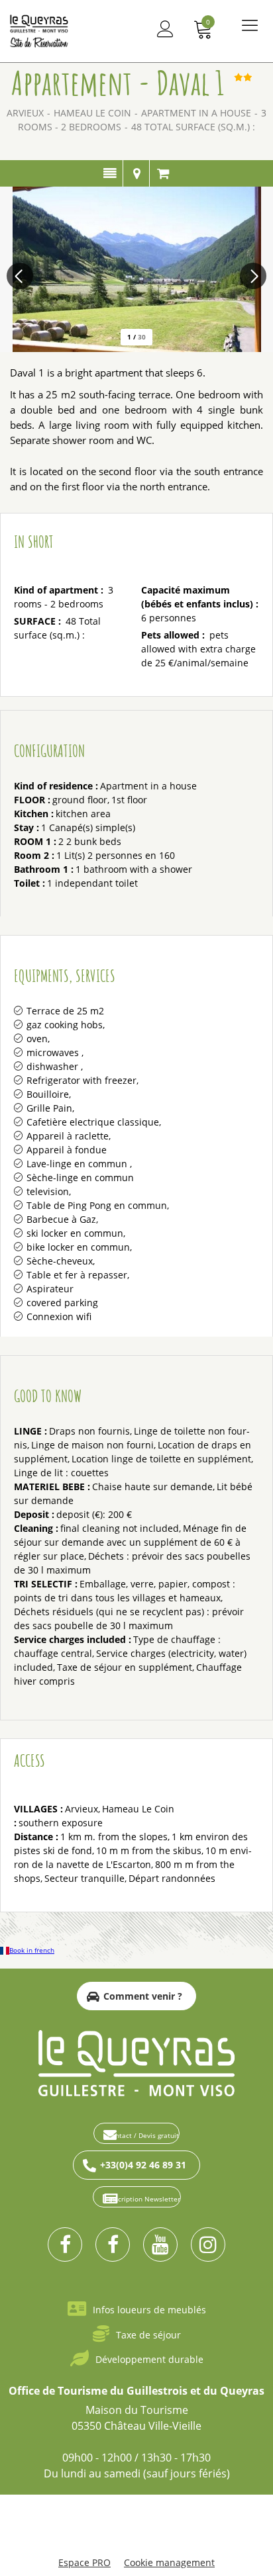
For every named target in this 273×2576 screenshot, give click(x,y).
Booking (163, 173)
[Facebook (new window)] (65, 2244)
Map (136, 173)
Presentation (110, 173)
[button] (203, 29)
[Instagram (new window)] (208, 2244)
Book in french (32, 1950)
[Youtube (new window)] (160, 2244)
